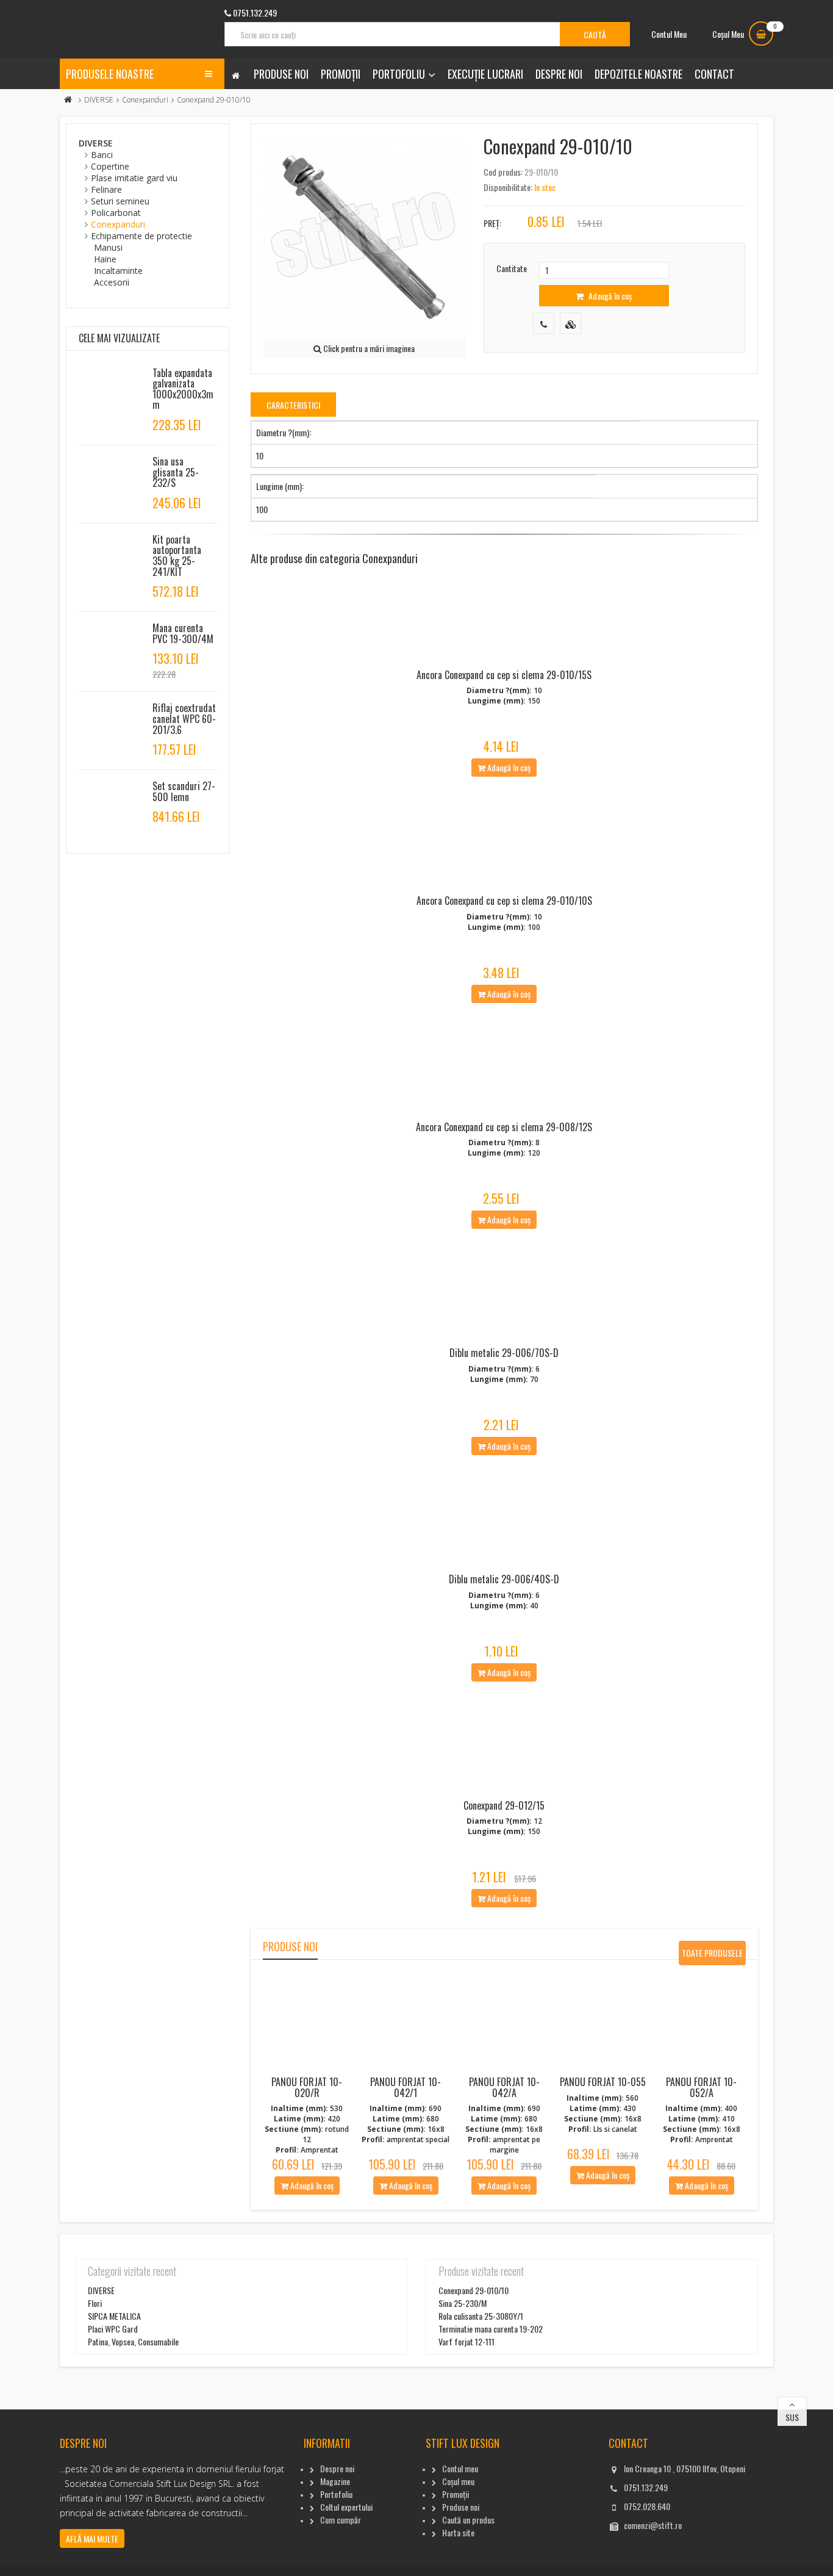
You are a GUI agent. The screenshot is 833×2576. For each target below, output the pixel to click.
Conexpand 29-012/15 (504, 1805)
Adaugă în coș (609, 296)
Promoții (341, 74)
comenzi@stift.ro (653, 2525)
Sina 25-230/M (463, 2303)
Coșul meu (458, 2481)
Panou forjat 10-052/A (701, 2087)
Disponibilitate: (508, 187)
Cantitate (512, 268)
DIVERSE (99, 100)
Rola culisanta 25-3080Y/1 (481, 2316)
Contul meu (460, 2468)
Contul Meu (669, 34)
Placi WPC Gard (113, 2329)
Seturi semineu (120, 201)
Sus (792, 2417)
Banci (102, 155)
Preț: (492, 223)
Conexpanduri (145, 100)
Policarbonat (116, 213)
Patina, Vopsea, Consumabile (133, 2341)
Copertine (110, 166)
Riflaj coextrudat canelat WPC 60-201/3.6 (184, 718)
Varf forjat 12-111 (467, 2341)
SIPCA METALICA (114, 2316)
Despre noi (559, 74)
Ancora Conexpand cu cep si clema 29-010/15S (504, 675)
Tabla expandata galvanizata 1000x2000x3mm (183, 389)
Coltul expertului (346, 2507)
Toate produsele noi (712, 1956)
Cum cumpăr (341, 2520)
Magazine (335, 2481)
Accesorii (112, 282)
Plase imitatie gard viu (134, 178)
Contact (714, 74)
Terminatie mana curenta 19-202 (491, 2329)
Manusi (108, 247)
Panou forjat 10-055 (603, 2082)
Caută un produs (468, 2520)
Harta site (458, 2532)
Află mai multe (92, 2538)
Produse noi (281, 74)
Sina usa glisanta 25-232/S (176, 472)
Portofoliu (399, 74)
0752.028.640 (647, 2506)
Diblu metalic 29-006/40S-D (504, 1579)
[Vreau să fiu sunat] (544, 323)
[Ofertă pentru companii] (570, 323)
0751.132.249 (646, 2487)
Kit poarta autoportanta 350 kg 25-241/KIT (177, 556)
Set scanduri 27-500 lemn (184, 791)
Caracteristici (293, 405)
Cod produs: (503, 172)
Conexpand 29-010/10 (474, 2290)
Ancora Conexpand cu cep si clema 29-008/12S (504, 1127)
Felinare (106, 189)
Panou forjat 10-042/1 (406, 2087)
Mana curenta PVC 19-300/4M (183, 633)
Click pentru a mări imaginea (368, 348)
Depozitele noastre (638, 74)
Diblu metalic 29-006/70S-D (504, 1353)
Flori (95, 2303)
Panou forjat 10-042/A (504, 2087)
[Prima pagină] (68, 100)
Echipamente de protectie (141, 236)
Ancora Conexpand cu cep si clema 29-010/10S (504, 901)
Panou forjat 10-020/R (307, 2087)
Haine (105, 259)
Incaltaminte (118, 271)
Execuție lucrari (485, 74)
